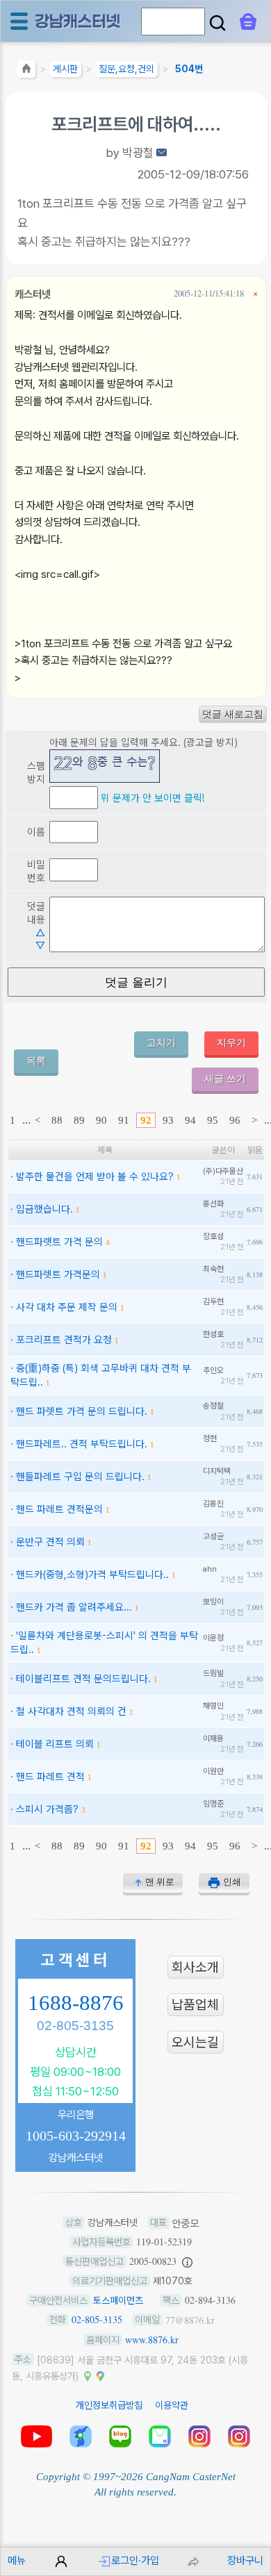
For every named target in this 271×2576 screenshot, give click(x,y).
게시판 (65, 69)
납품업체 (195, 2005)
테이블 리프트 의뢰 (55, 1744)
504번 (189, 69)
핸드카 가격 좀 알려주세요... (74, 1607)
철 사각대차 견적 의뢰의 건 (71, 1711)
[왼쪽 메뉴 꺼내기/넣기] (19, 21)
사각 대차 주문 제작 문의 (67, 1307)
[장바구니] (248, 22)
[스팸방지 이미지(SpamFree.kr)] (105, 766)
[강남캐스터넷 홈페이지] (79, 20)
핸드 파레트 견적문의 (59, 1509)
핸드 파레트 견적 (50, 1776)
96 (235, 1120)
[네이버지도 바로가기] (88, 2375)
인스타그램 (199, 2436)
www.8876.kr (152, 2340)
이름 (36, 832)
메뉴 (17, 2560)
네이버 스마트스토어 (160, 2436)
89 (79, 1120)
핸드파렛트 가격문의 (58, 1274)
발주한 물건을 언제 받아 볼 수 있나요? (95, 1176)
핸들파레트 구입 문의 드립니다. (80, 1476)
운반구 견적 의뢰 (50, 1542)
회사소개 (195, 1967)
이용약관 (172, 2405)
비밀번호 (36, 871)
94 (190, 1120)
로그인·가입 (135, 2560)
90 (101, 1120)
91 (124, 1120)
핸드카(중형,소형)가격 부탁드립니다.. (92, 1574)
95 (213, 1120)
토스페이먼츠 (118, 2300)
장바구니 (245, 2560)
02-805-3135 (75, 2026)
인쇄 (232, 1882)
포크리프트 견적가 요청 (64, 1339)
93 (168, 1120)
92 (146, 1120)
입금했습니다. (44, 1209)
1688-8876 (76, 2003)
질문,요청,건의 (126, 69)
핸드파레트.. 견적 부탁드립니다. (82, 1444)
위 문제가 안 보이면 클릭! (153, 798)
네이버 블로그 (120, 2436)
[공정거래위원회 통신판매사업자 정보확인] (187, 2261)
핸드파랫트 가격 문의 (59, 1241)
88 (57, 1120)
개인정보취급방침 (109, 2405)
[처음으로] (26, 71)
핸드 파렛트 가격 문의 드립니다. (82, 1411)
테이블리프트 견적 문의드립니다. (83, 1678)
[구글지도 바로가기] (100, 2375)
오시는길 (195, 2042)
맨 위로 (160, 1882)
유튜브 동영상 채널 (36, 2436)
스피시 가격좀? (47, 1809)
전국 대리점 (81, 2436)
